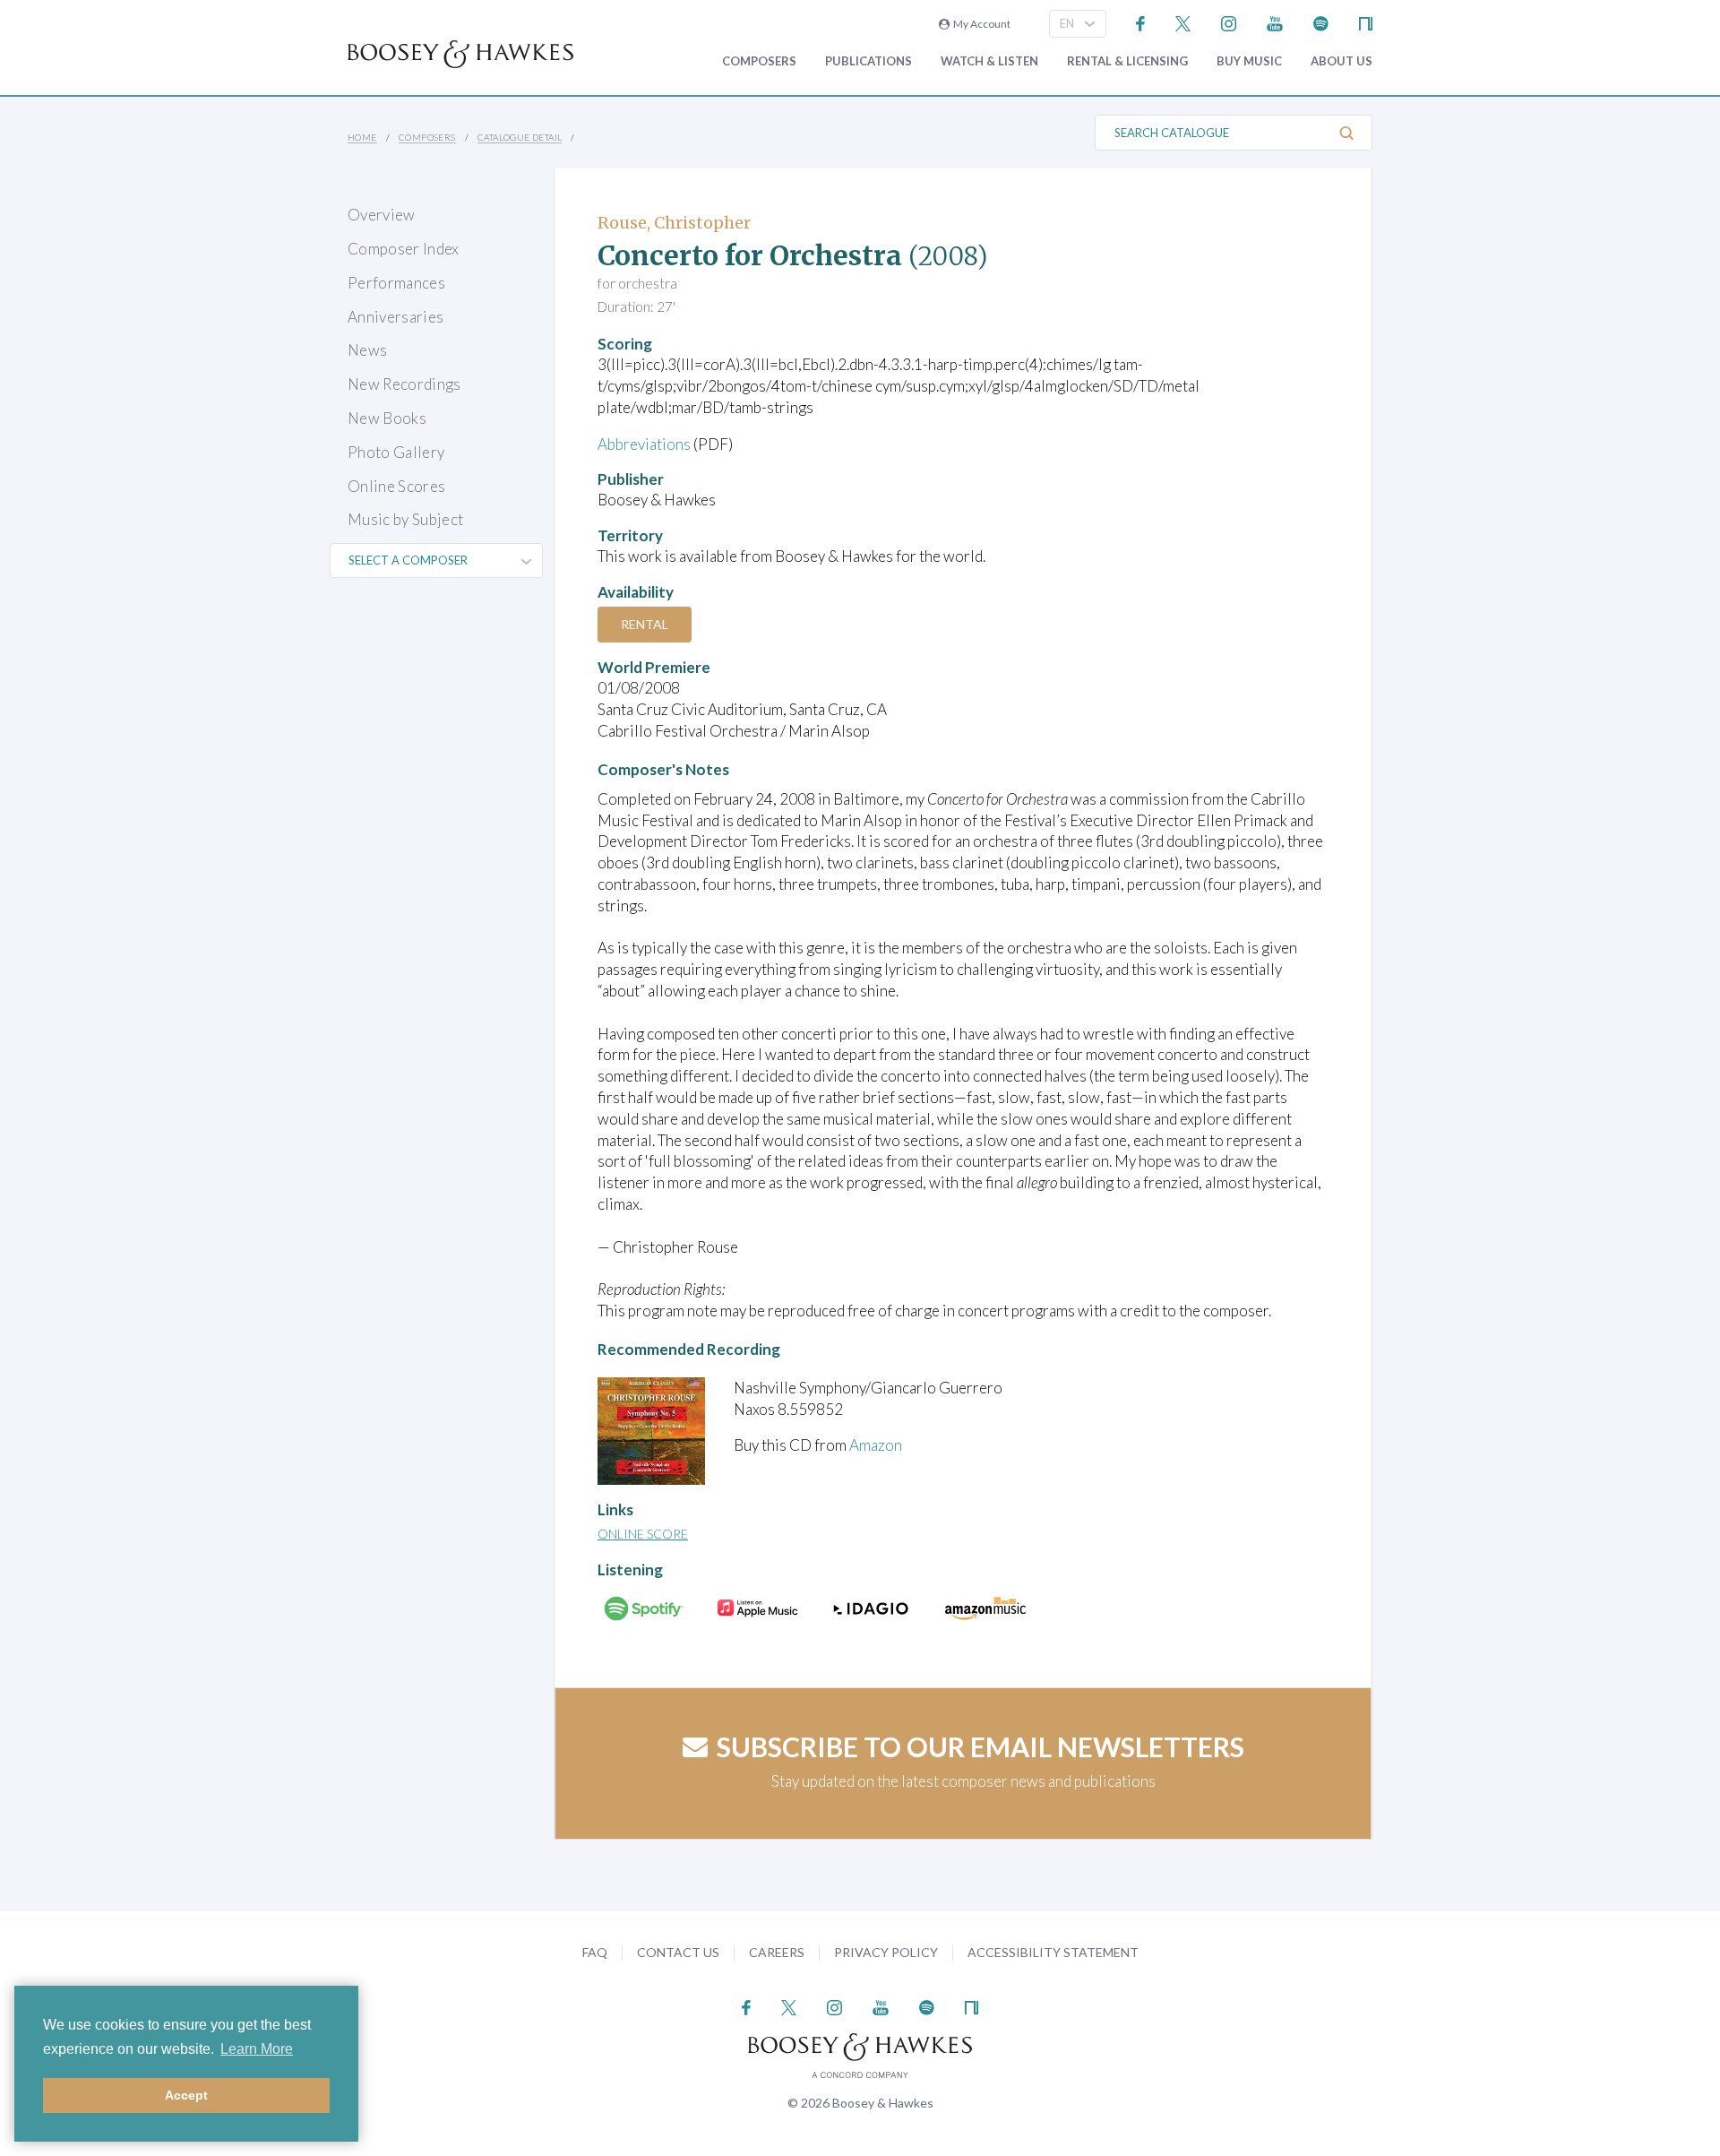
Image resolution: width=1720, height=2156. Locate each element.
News (367, 350)
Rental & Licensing (1127, 61)
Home (362, 137)
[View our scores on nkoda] (1366, 22)
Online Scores (396, 486)
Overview (382, 215)
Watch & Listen (989, 61)
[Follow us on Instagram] (1229, 22)
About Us (1342, 61)
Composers (759, 61)
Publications (869, 61)
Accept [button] (186, 2095)
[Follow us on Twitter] (1183, 22)
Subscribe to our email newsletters (980, 1746)
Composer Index (404, 249)
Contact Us (678, 1952)
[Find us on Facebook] (1141, 22)
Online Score (643, 1534)
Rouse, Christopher (674, 223)
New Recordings (404, 384)
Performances (396, 283)
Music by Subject (405, 519)
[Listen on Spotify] (1321, 22)
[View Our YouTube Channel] (1275, 22)
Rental (645, 624)
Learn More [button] (257, 2049)
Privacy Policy (886, 1952)
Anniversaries (396, 317)
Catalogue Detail (520, 137)
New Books (387, 418)
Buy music (1249, 61)
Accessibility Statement (1053, 1952)
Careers (777, 1952)
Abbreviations (644, 444)
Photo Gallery (396, 452)
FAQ (595, 1952)
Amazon (876, 1445)
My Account (980, 24)
